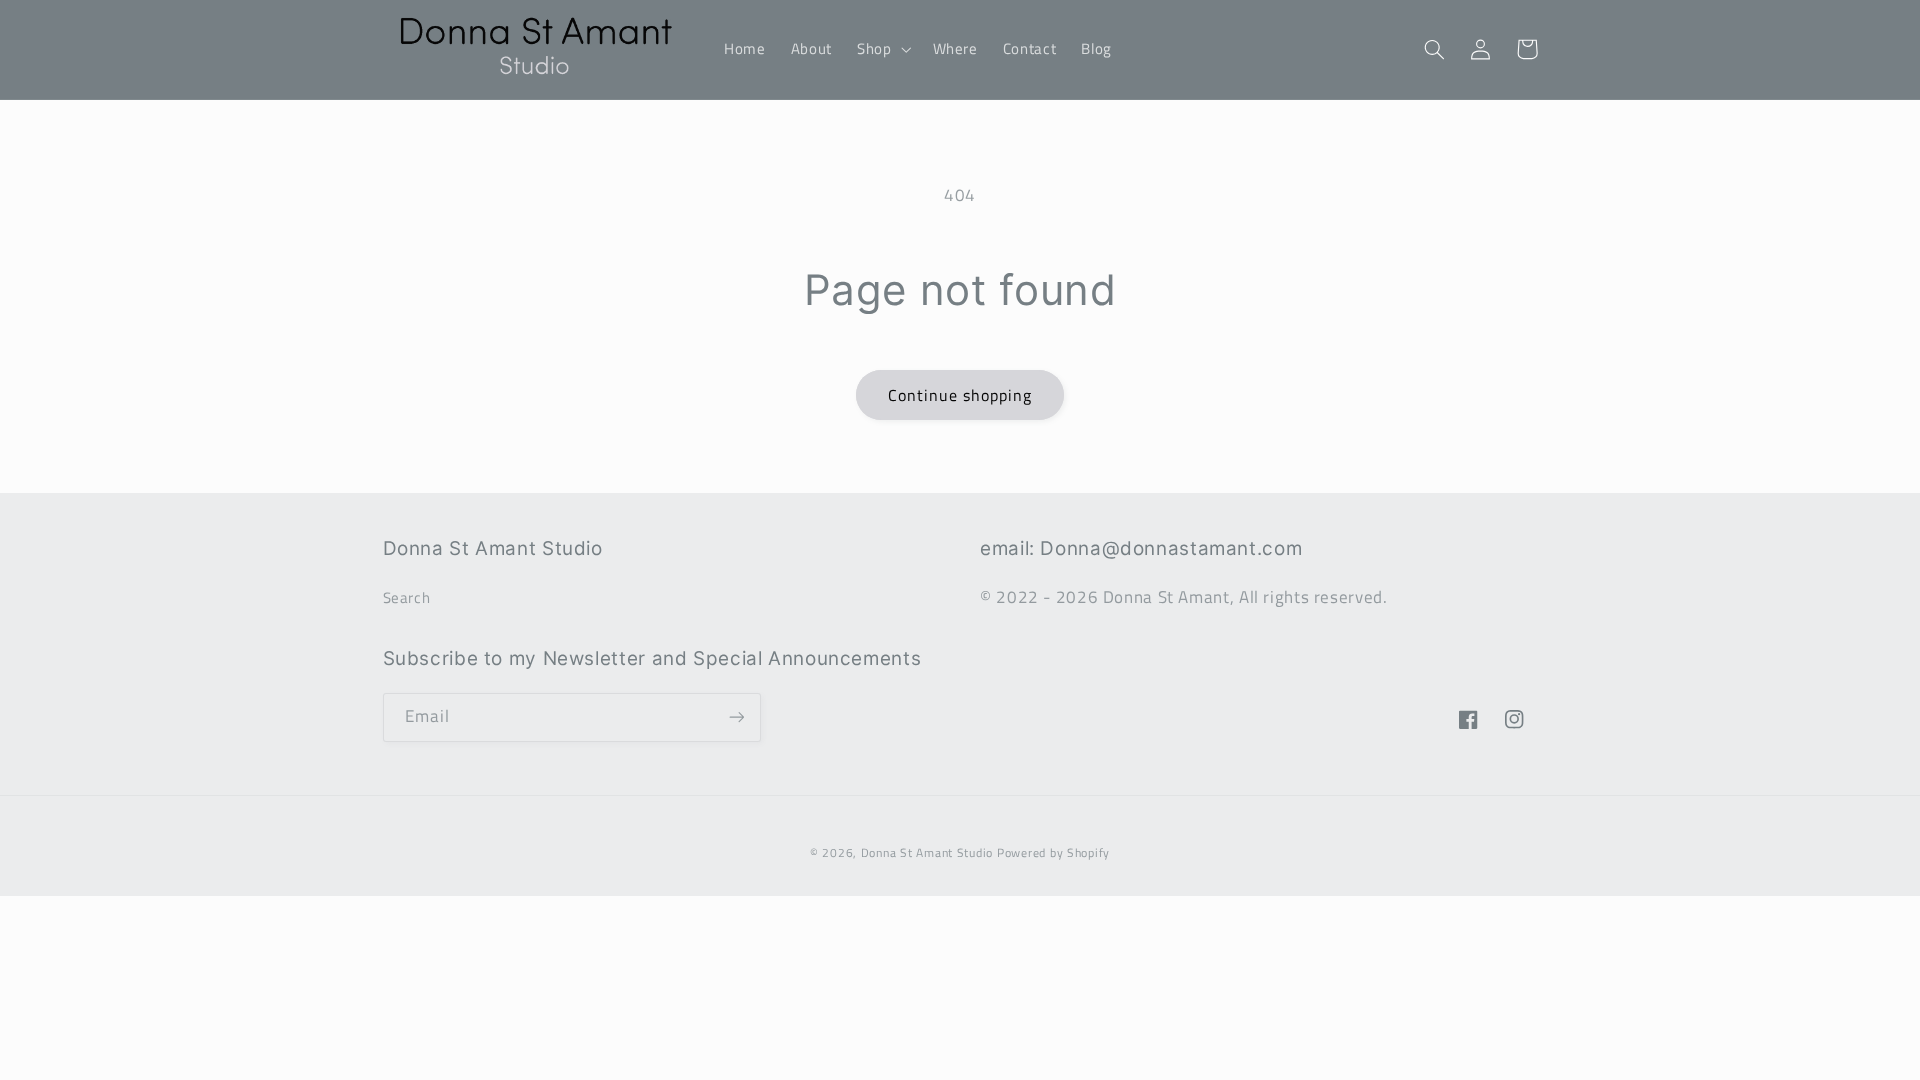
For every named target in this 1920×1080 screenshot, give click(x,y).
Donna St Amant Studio (927, 852)
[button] (881, 49)
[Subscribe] (736, 717)
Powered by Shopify (1053, 852)
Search (407, 597)
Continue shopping (960, 395)
